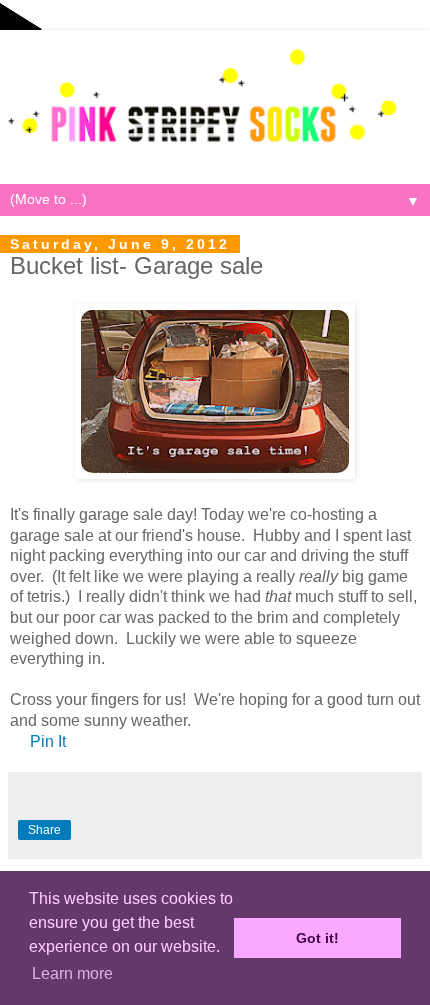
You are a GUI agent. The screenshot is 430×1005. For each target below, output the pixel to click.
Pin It (48, 741)
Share (44, 830)
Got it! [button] (317, 938)
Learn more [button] (72, 973)
